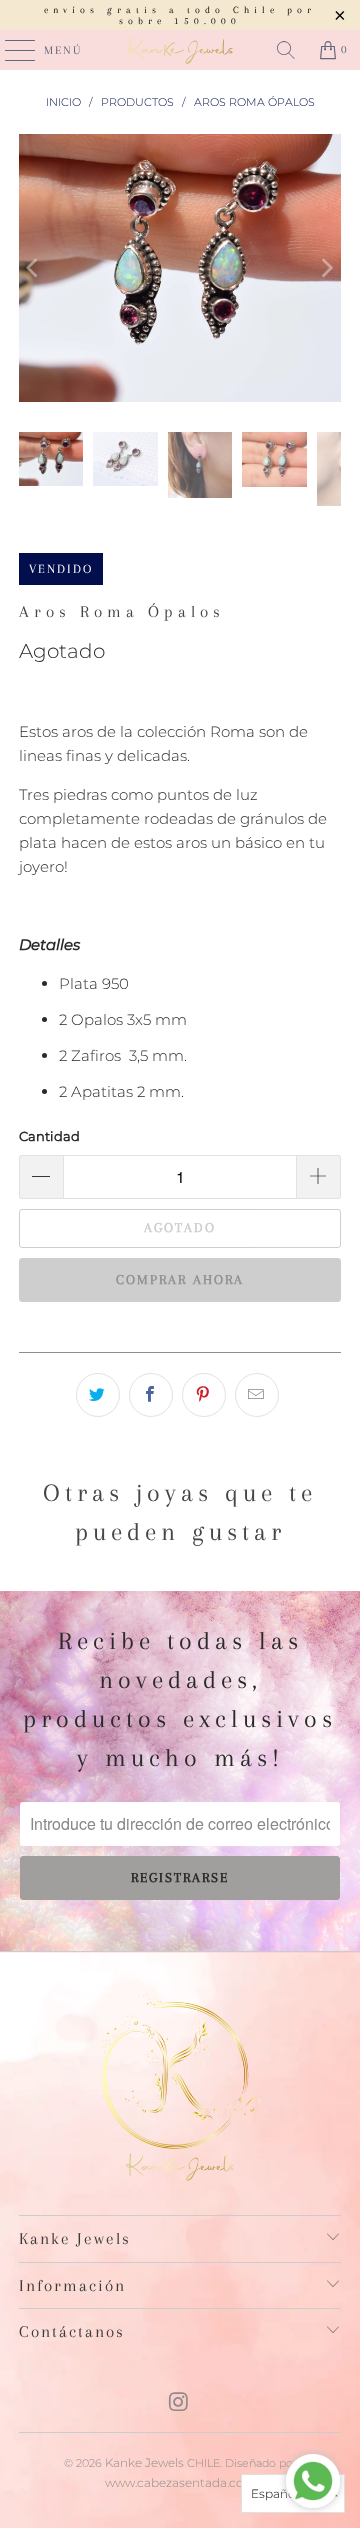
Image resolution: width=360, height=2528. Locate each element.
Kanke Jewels (144, 2462)
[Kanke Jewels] (180, 50)
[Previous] (34, 268)
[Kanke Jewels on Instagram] (179, 2403)
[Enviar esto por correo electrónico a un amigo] (257, 1395)
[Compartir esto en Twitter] (98, 1395)
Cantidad (49, 1136)
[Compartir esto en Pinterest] (204, 1395)
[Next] (326, 268)
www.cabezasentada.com (180, 2482)
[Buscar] (286, 50)
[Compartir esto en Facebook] (151, 1395)
